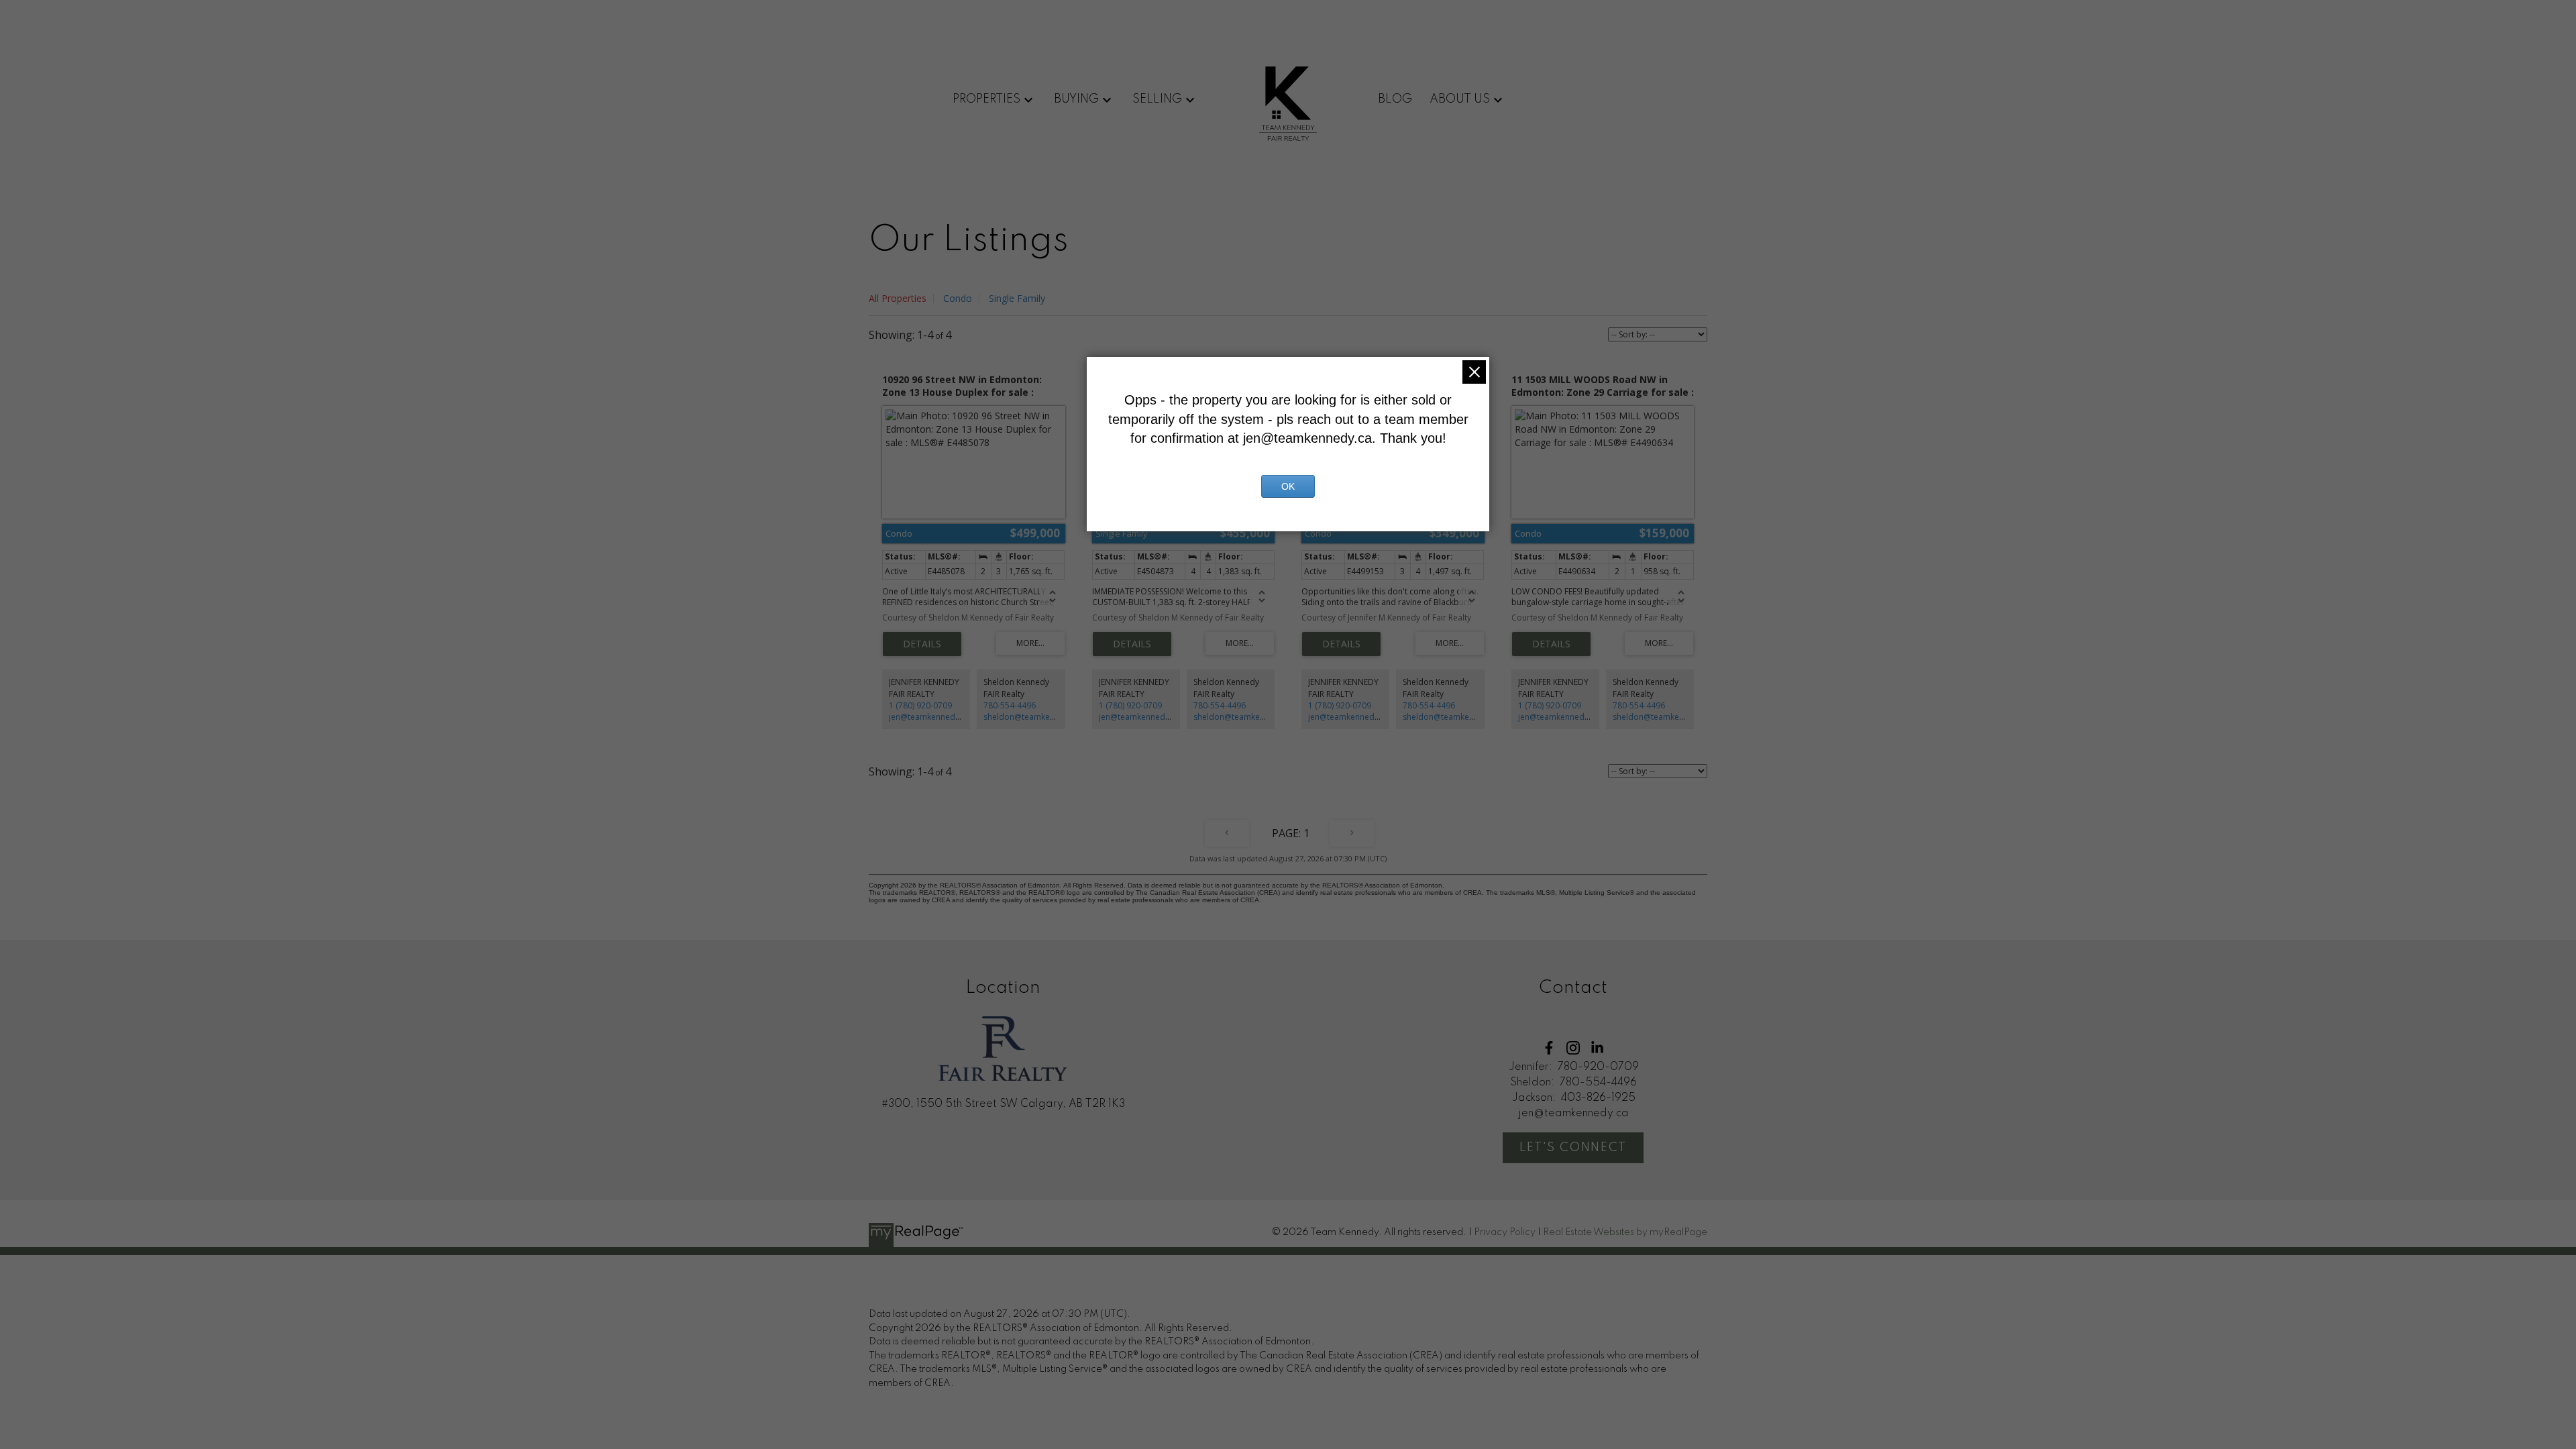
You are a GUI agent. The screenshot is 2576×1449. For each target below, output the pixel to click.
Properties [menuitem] (986, 99)
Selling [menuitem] (1157, 99)
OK (1288, 486)
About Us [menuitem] (1460, 99)
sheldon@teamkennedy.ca (1034, 717)
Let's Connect (1573, 1148)
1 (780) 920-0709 (920, 705)
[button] (1549, 1048)
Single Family (1017, 298)
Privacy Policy (1505, 1232)
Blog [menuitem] (1395, 99)
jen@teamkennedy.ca (929, 717)
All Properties (898, 298)
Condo (958, 298)
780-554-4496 (1010, 705)
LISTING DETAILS (922, 644)
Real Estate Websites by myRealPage (1625, 1232)
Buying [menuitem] (1076, 99)
